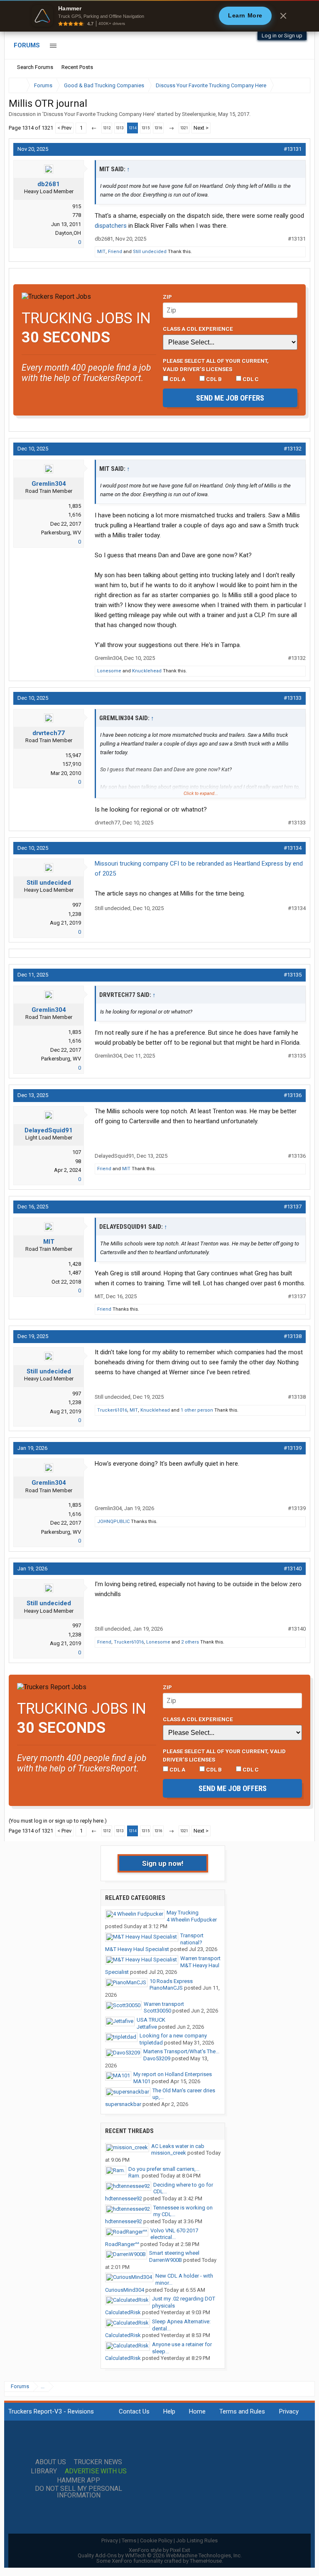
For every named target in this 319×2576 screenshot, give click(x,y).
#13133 (293, 698)
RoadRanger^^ (122, 2244)
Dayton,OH (68, 233)
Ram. (134, 2176)
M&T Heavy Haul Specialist (137, 1949)
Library (44, 2471)
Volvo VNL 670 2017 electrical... (174, 2234)
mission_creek (169, 2153)
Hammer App (79, 2480)
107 (77, 1152)
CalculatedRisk (123, 2312)
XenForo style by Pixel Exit (159, 2550)
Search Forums (35, 67)
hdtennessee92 (124, 2198)
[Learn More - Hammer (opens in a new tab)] (159, 16)
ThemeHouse (206, 2561)
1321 (184, 128)
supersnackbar (123, 2104)
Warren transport (200, 1958)
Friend (115, 252)
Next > (201, 128)
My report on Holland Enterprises (173, 2074)
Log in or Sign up (282, 36)
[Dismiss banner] (283, 16)
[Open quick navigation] (298, 85)
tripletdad (151, 2043)
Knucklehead (147, 671)
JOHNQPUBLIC (113, 1522)
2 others (190, 1642)
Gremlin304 (49, 484)
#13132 (293, 449)
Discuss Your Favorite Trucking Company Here (99, 114)
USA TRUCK (151, 2020)
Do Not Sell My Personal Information (79, 2492)
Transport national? (192, 1939)
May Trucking (183, 1913)
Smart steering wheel (174, 2253)
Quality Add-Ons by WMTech (160, 2555)
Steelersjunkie (199, 114)
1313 (120, 128)
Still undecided (150, 252)
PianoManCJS (166, 1988)
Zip (167, 297)
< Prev (64, 128)
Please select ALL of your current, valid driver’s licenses (216, 365)
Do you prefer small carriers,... (164, 2169)
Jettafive (147, 2027)
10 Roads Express (171, 1981)
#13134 (293, 848)
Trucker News (98, 2462)
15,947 (73, 755)
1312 (107, 128)
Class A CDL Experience (198, 329)
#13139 (293, 1448)
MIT (101, 252)
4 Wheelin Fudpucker (192, 1920)
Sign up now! (163, 1863)
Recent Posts (77, 67)
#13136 (293, 1095)
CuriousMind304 (125, 2290)
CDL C (250, 379)
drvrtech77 (49, 733)
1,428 (75, 1264)
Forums (27, 45)
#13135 (293, 975)
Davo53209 (157, 2058)
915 (77, 206)
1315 (145, 128)
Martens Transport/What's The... (181, 2051)
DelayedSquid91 (49, 1130)
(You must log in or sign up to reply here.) (58, 1821)
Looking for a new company (173, 2036)
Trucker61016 (112, 1410)
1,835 (75, 506)
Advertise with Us (96, 2471)
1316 (158, 128)
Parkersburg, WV (61, 533)
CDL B (213, 379)
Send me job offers (230, 398)
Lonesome (109, 671)
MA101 (142, 2081)
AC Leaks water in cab (178, 2146)
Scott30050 (157, 2011)
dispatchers (111, 226)
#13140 (293, 1568)
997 (77, 905)
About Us (51, 2462)
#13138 (293, 1336)
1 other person (197, 1410)
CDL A (177, 379)
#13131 (293, 149)
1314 (133, 128)
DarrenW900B (166, 2260)
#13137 (293, 1207)
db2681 (49, 184)
